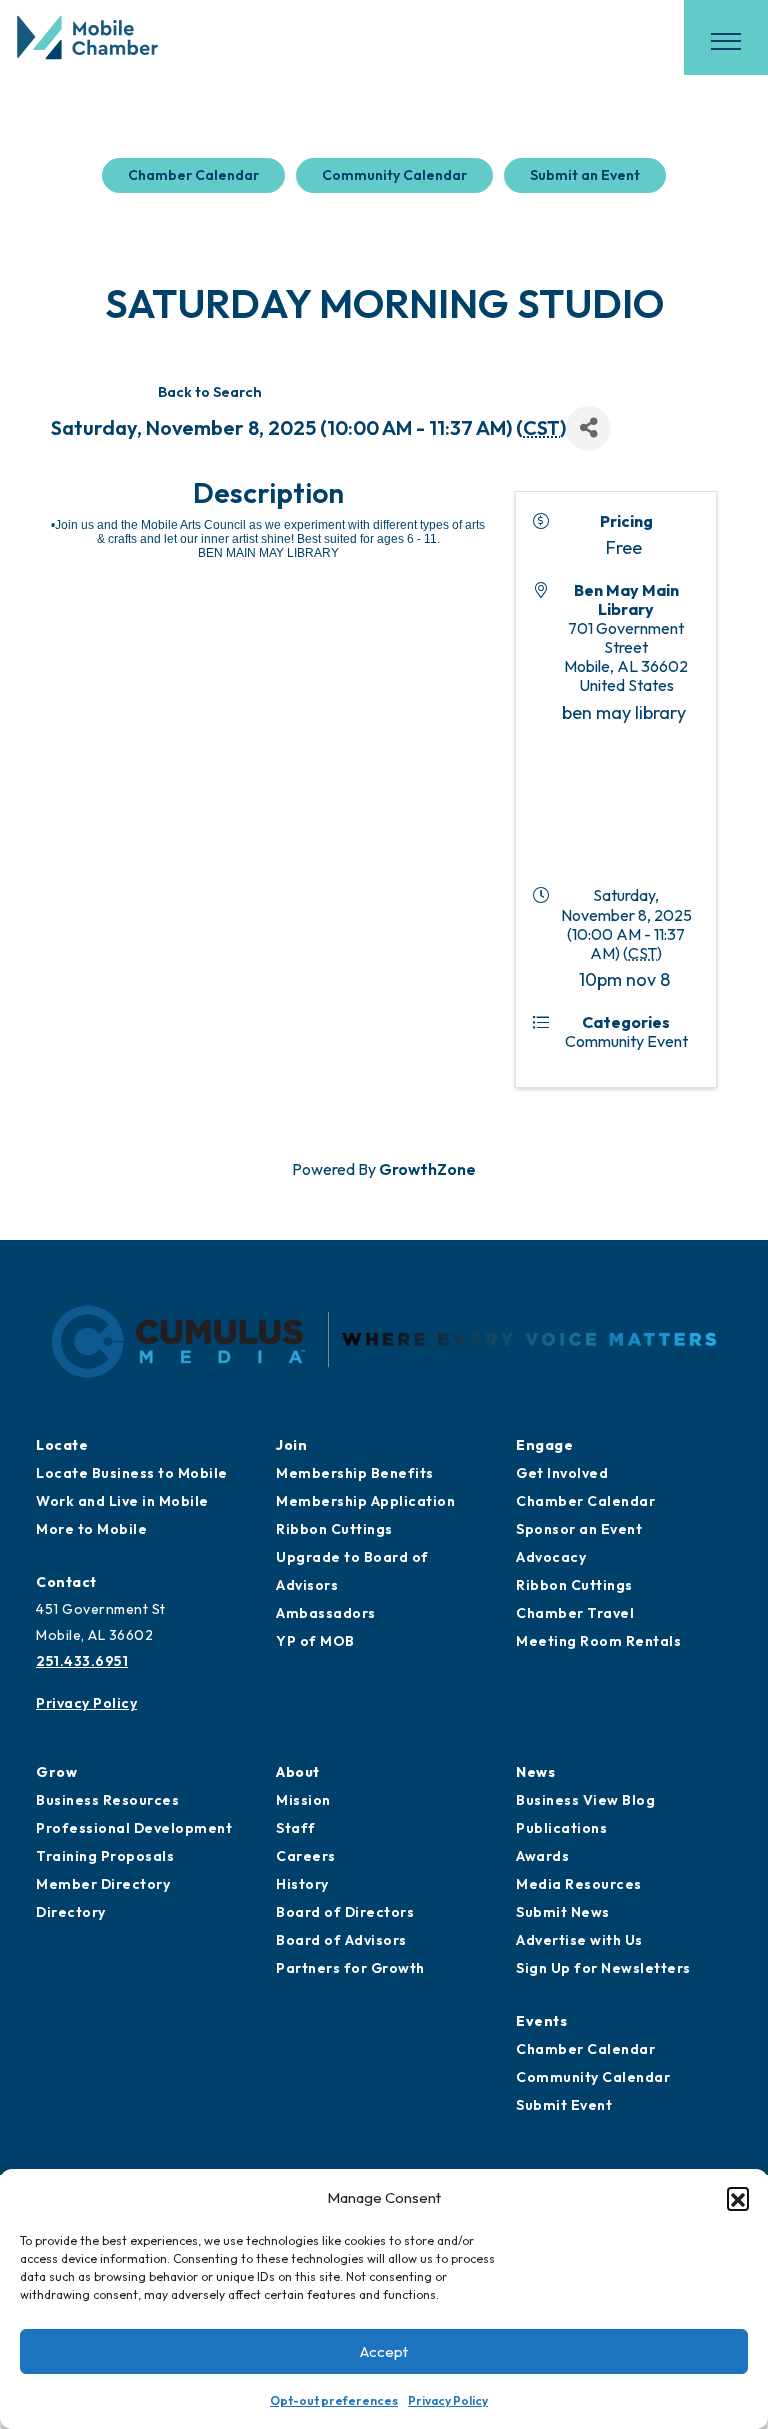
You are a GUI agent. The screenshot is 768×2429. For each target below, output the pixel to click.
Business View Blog (585, 1800)
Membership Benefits (355, 1473)
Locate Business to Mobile (132, 1473)
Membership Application (365, 1501)
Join (291, 1445)
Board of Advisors (341, 1940)
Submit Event (564, 2105)
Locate (62, 1445)
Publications (561, 1828)
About (298, 1772)
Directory (71, 1912)
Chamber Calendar (193, 175)
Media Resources (579, 1884)
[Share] (588, 428)
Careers (306, 1856)
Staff (296, 1828)
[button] (738, 2198)
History (302, 1884)
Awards (542, 1856)
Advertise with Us (579, 1940)
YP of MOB (315, 1641)
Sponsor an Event (579, 1529)
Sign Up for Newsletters (603, 1968)
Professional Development (134, 1828)
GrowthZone (427, 1169)
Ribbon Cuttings (334, 1529)
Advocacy (551, 1557)
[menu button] (726, 41)
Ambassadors (326, 1613)
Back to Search (210, 392)
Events (541, 2021)
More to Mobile (91, 1529)
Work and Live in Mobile (122, 1501)
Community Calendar (394, 175)
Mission (303, 1800)
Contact (66, 1582)
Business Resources (107, 1800)
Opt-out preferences (334, 2400)
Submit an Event (585, 175)
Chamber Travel (575, 1613)
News (535, 1772)
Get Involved (562, 1473)
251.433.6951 (82, 1661)
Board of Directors (345, 1912)
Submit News (563, 1912)
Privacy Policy (448, 2400)
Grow (56, 1772)
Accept (384, 2351)
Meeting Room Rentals (598, 1641)
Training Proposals (105, 1856)
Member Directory (103, 1884)
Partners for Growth (350, 1968)
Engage (544, 1445)
